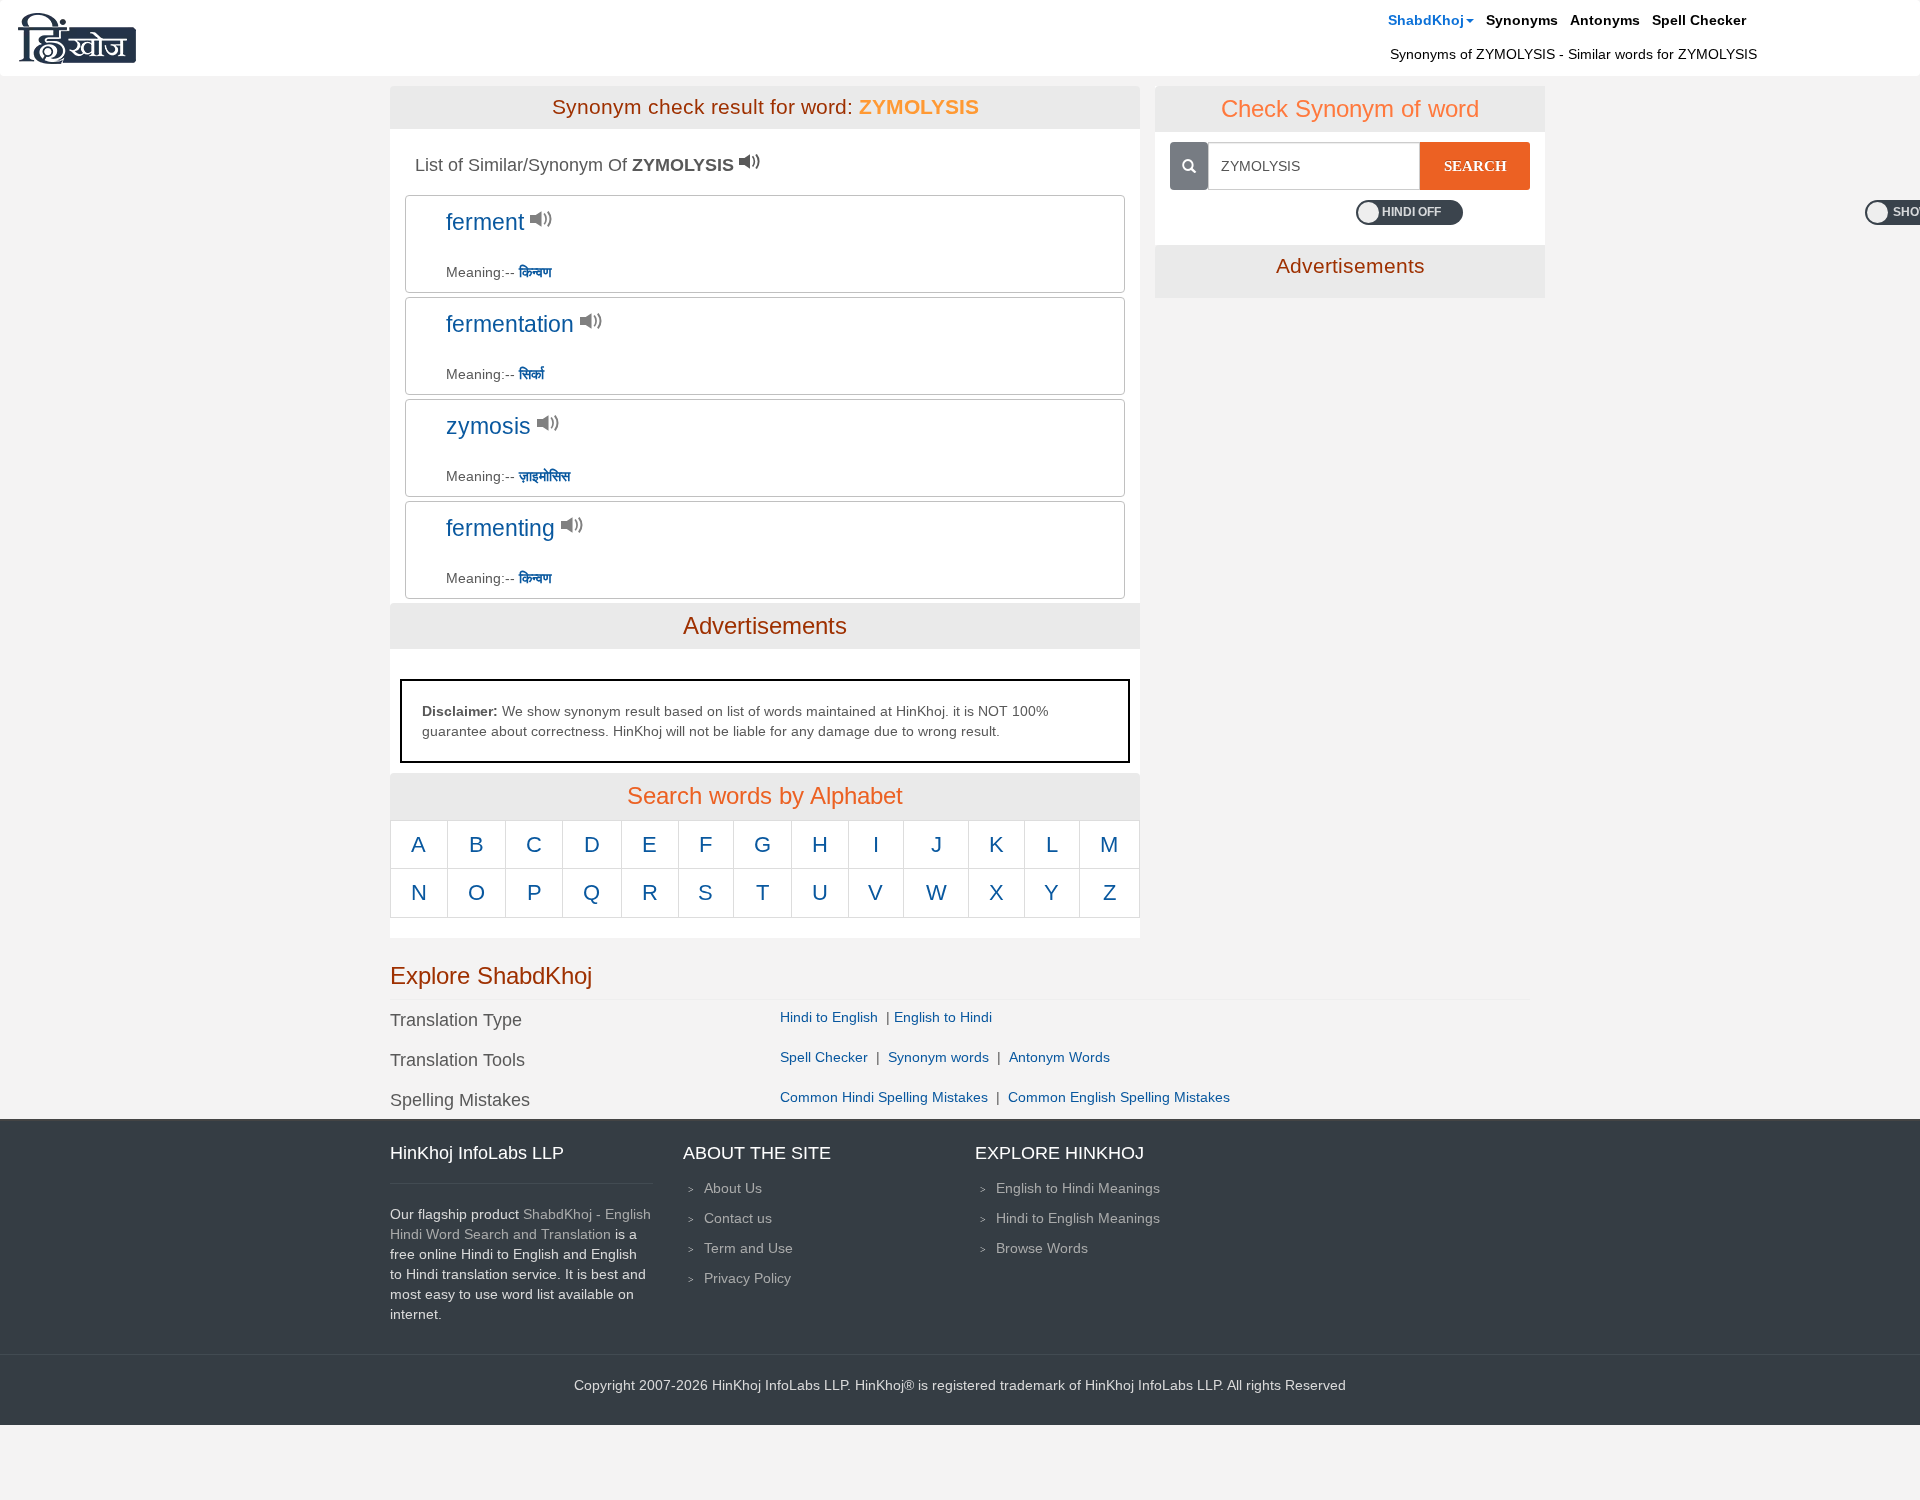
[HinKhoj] (77, 38)
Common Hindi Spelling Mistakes (884, 1097)
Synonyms (1522, 20)
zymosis (488, 426)
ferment (485, 222)
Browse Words (1042, 1248)
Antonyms (1605, 20)
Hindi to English (831, 1017)
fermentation (510, 324)
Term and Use (748, 1248)
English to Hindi (943, 1017)
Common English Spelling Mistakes (1119, 1097)
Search (1475, 166)
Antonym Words (1059, 1057)
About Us (733, 1188)
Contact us (738, 1218)
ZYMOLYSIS (919, 107)
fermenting (500, 528)
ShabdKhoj (1426, 20)
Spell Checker (1699, 20)
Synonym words (938, 1057)
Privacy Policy (747, 1278)
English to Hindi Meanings (1078, 1188)
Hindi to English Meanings (1078, 1218)
